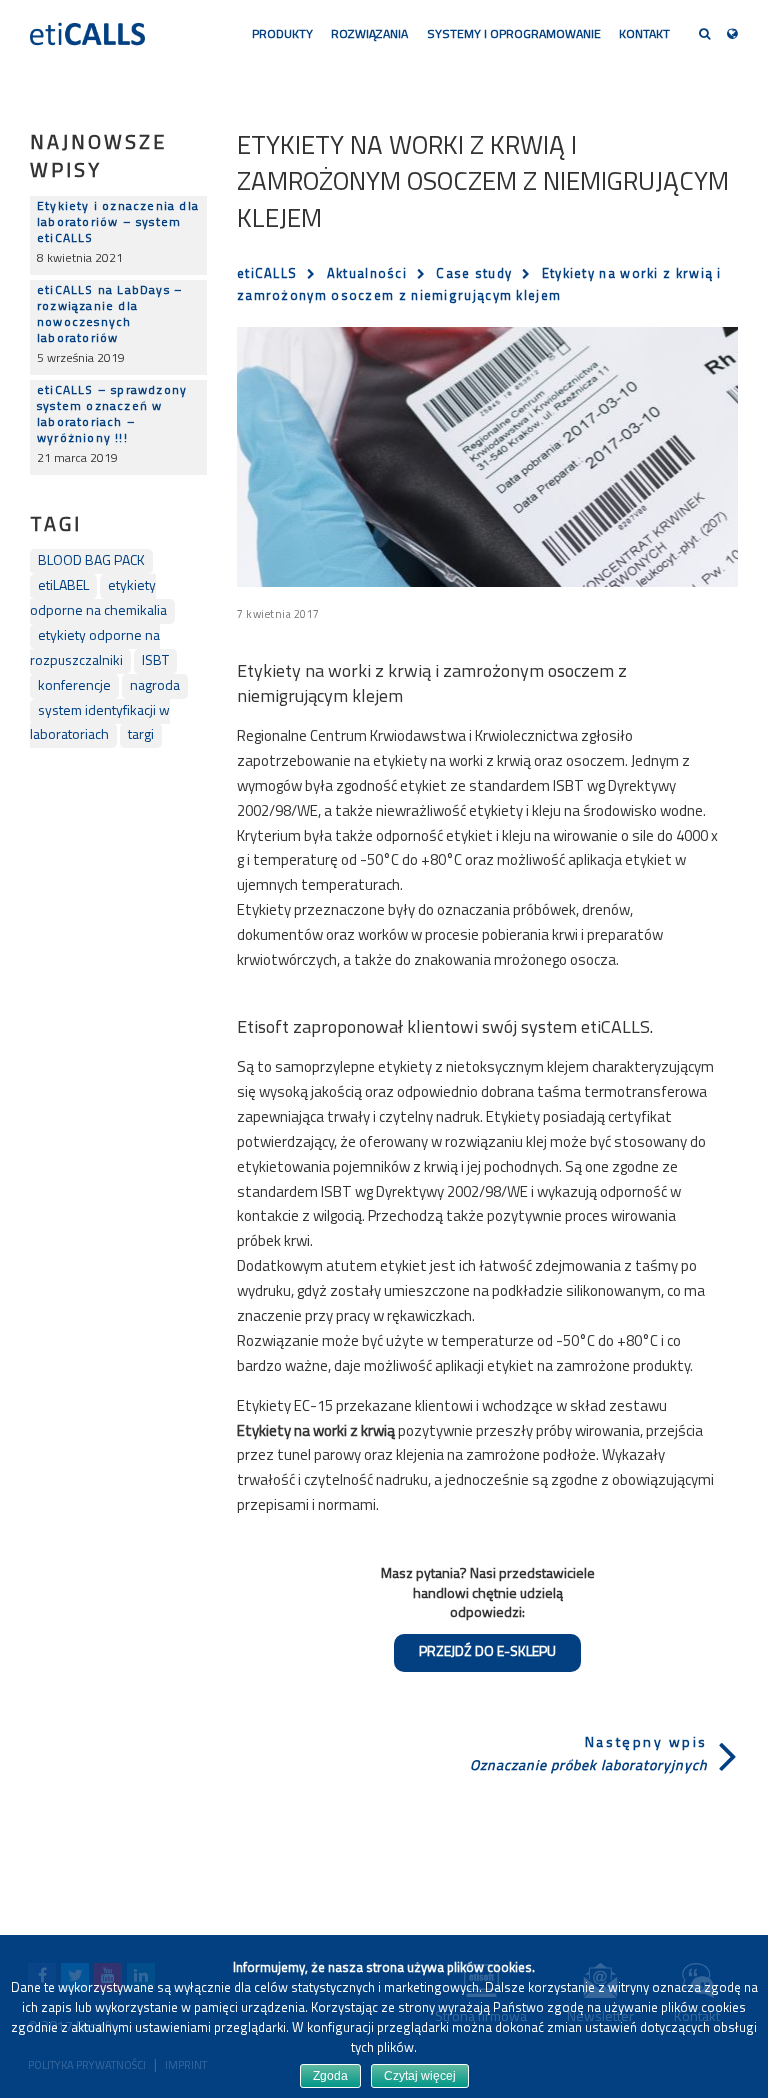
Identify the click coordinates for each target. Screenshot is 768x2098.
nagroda (155, 686)
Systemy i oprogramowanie (514, 35)
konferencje (74, 686)
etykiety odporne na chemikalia (98, 599)
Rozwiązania (369, 35)
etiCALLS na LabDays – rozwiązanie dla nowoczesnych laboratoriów (110, 315)
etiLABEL (63, 586)
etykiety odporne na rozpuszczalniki (95, 649)
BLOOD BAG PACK (91, 561)
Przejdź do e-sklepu (487, 1652)
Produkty (282, 35)
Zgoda (330, 2076)
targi (141, 735)
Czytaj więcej (420, 2076)
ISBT (155, 661)
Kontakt (644, 35)
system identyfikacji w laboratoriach (100, 724)
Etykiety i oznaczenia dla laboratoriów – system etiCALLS (118, 223)
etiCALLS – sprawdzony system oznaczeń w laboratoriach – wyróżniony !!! (112, 415)
